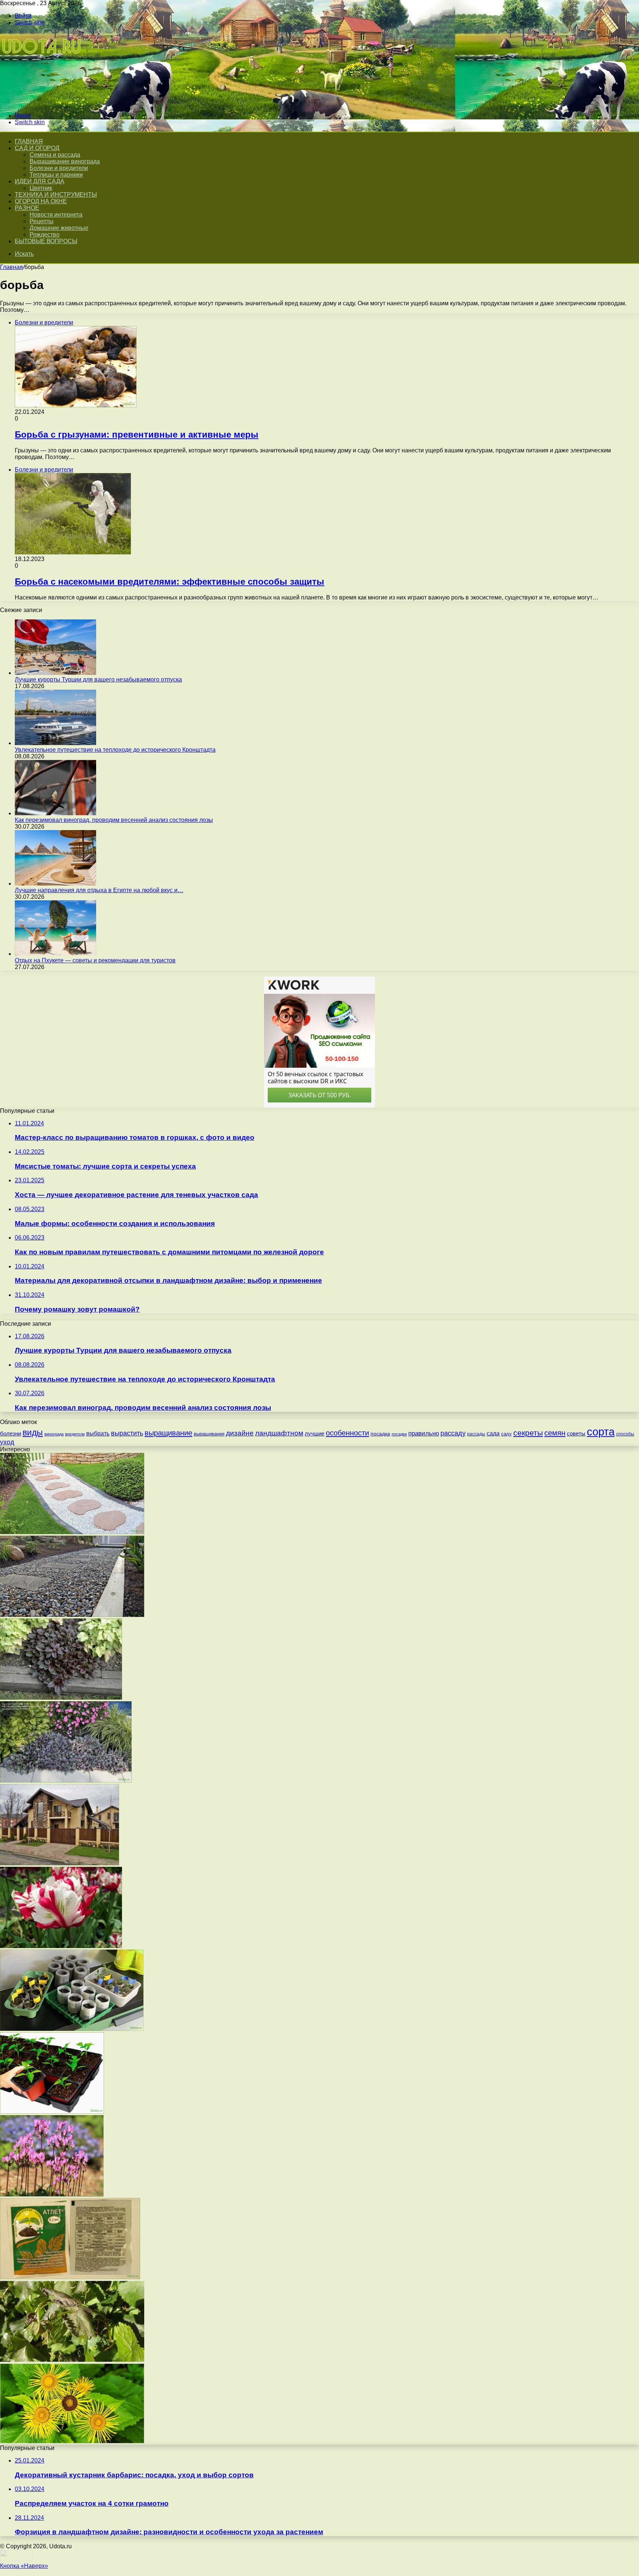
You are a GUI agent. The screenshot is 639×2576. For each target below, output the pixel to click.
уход (7, 1442)
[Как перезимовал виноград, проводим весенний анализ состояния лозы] (55, 813)
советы (576, 1434)
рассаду (453, 1433)
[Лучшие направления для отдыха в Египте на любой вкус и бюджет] (55, 883)
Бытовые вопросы (46, 241)
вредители (75, 1434)
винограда (54, 1434)
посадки (399, 1434)
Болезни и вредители (59, 168)
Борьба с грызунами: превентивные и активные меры (137, 434)
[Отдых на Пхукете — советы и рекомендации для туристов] (55, 954)
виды (33, 1433)
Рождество (45, 235)
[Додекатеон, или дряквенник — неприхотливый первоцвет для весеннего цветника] (52, 2194)
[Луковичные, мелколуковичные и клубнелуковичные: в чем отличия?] (61, 1946)
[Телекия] (72, 2441)
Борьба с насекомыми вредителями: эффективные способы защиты (170, 582)
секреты (528, 1433)
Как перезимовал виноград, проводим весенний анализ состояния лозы (114, 820)
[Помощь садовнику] (42, 103)
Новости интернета (56, 215)
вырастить (127, 1433)
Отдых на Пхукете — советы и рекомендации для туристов (95, 960)
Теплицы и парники (56, 175)
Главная (11, 267)
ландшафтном (279, 1433)
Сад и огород (37, 148)
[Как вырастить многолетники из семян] (52, 2112)
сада (493, 1433)
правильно (424, 1433)
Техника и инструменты (56, 195)
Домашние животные (59, 228)
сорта (601, 1432)
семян (555, 1433)
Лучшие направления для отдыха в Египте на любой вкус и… (99, 890)
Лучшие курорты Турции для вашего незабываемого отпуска (98, 679)
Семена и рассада (55, 155)
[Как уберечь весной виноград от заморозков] (72, 2360)
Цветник (41, 188)
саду (506, 1434)
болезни (11, 1433)
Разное (27, 208)
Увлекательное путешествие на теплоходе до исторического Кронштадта (115, 750)
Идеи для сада (40, 181)
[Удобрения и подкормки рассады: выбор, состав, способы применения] (70, 2277)
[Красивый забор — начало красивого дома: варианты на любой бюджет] (60, 1863)
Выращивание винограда (65, 161)
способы (625, 1434)
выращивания (209, 1434)
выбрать (98, 1433)
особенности (347, 1433)
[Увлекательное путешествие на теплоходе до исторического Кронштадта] (55, 743)
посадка (380, 1434)
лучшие (315, 1434)
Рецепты (42, 221)
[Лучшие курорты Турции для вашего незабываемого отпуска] (55, 673)
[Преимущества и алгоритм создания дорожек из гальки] (72, 1615)
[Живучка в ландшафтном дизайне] (66, 1780)
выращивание (168, 1433)
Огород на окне (41, 201)
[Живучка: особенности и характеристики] (61, 1698)
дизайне (240, 1433)
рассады (476, 1434)
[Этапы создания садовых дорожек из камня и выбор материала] (72, 1532)
